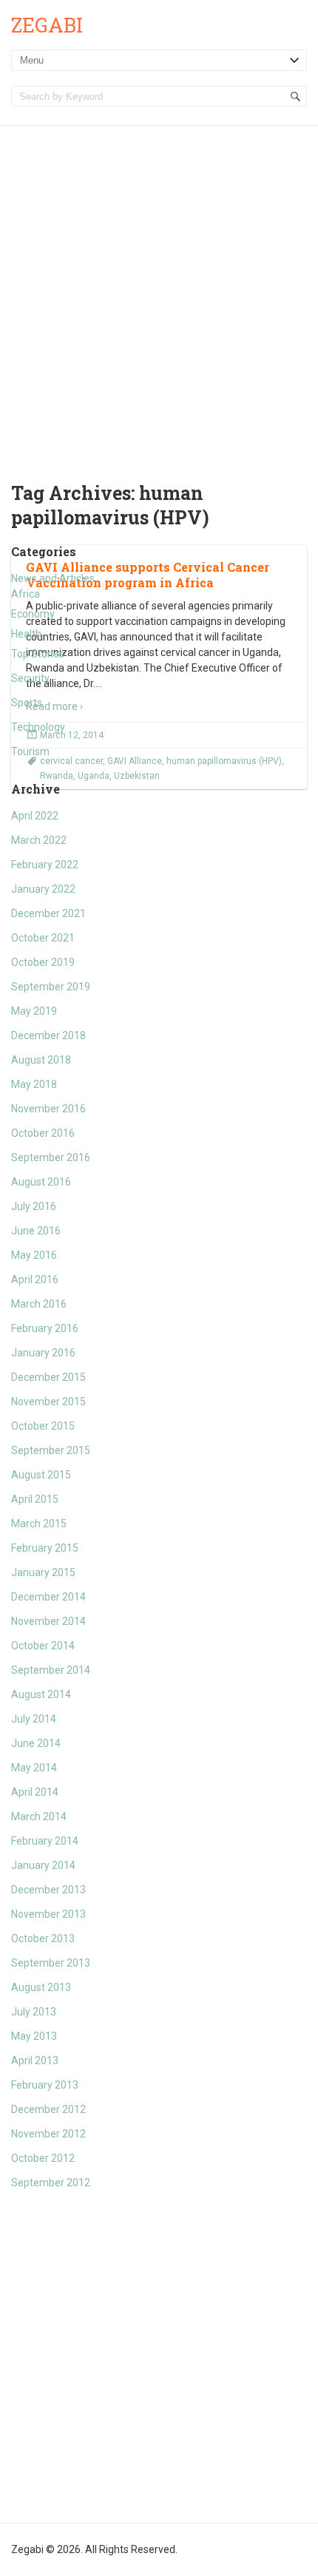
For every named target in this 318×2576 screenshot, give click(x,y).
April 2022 (35, 816)
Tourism (30, 751)
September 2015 (51, 1450)
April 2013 (35, 2061)
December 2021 (48, 913)
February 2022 (45, 865)
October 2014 (43, 1646)
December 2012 (48, 2109)
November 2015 (48, 1402)
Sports (27, 703)
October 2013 (43, 1938)
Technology (38, 727)
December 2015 (48, 1377)
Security (30, 678)
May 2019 (34, 1011)
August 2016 (41, 1182)
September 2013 (51, 1963)
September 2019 (51, 987)
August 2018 (41, 1060)
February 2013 (45, 2085)
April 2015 (35, 1499)
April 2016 (35, 1279)
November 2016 (48, 1109)
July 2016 (34, 1206)
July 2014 (34, 1719)
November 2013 (48, 1914)
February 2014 (45, 1841)
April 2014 (35, 1792)
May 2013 (34, 2036)
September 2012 (51, 2183)
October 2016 (43, 1133)
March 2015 (39, 1524)
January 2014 (43, 1865)
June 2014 (36, 1743)
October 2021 (43, 938)
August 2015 (41, 1475)
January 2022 (43, 889)
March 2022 (39, 840)
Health (26, 634)
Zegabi (47, 25)
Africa (26, 594)
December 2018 (48, 1035)
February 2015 (45, 1548)
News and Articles (53, 578)
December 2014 (48, 1597)
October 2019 (43, 962)
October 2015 (43, 1426)
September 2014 (51, 1670)
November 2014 (48, 1621)
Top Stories (38, 654)
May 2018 (34, 1084)
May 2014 (34, 1768)
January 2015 (43, 1572)
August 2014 (41, 1694)
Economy (33, 614)
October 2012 (43, 2158)
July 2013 (34, 2012)
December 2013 (48, 1890)
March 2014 (39, 1816)
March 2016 (39, 1304)
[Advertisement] (159, 292)
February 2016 (45, 1328)
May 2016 (34, 1255)
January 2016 (43, 1353)
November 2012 (48, 2134)
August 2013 (41, 1987)
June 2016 (36, 1231)
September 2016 (51, 1157)
